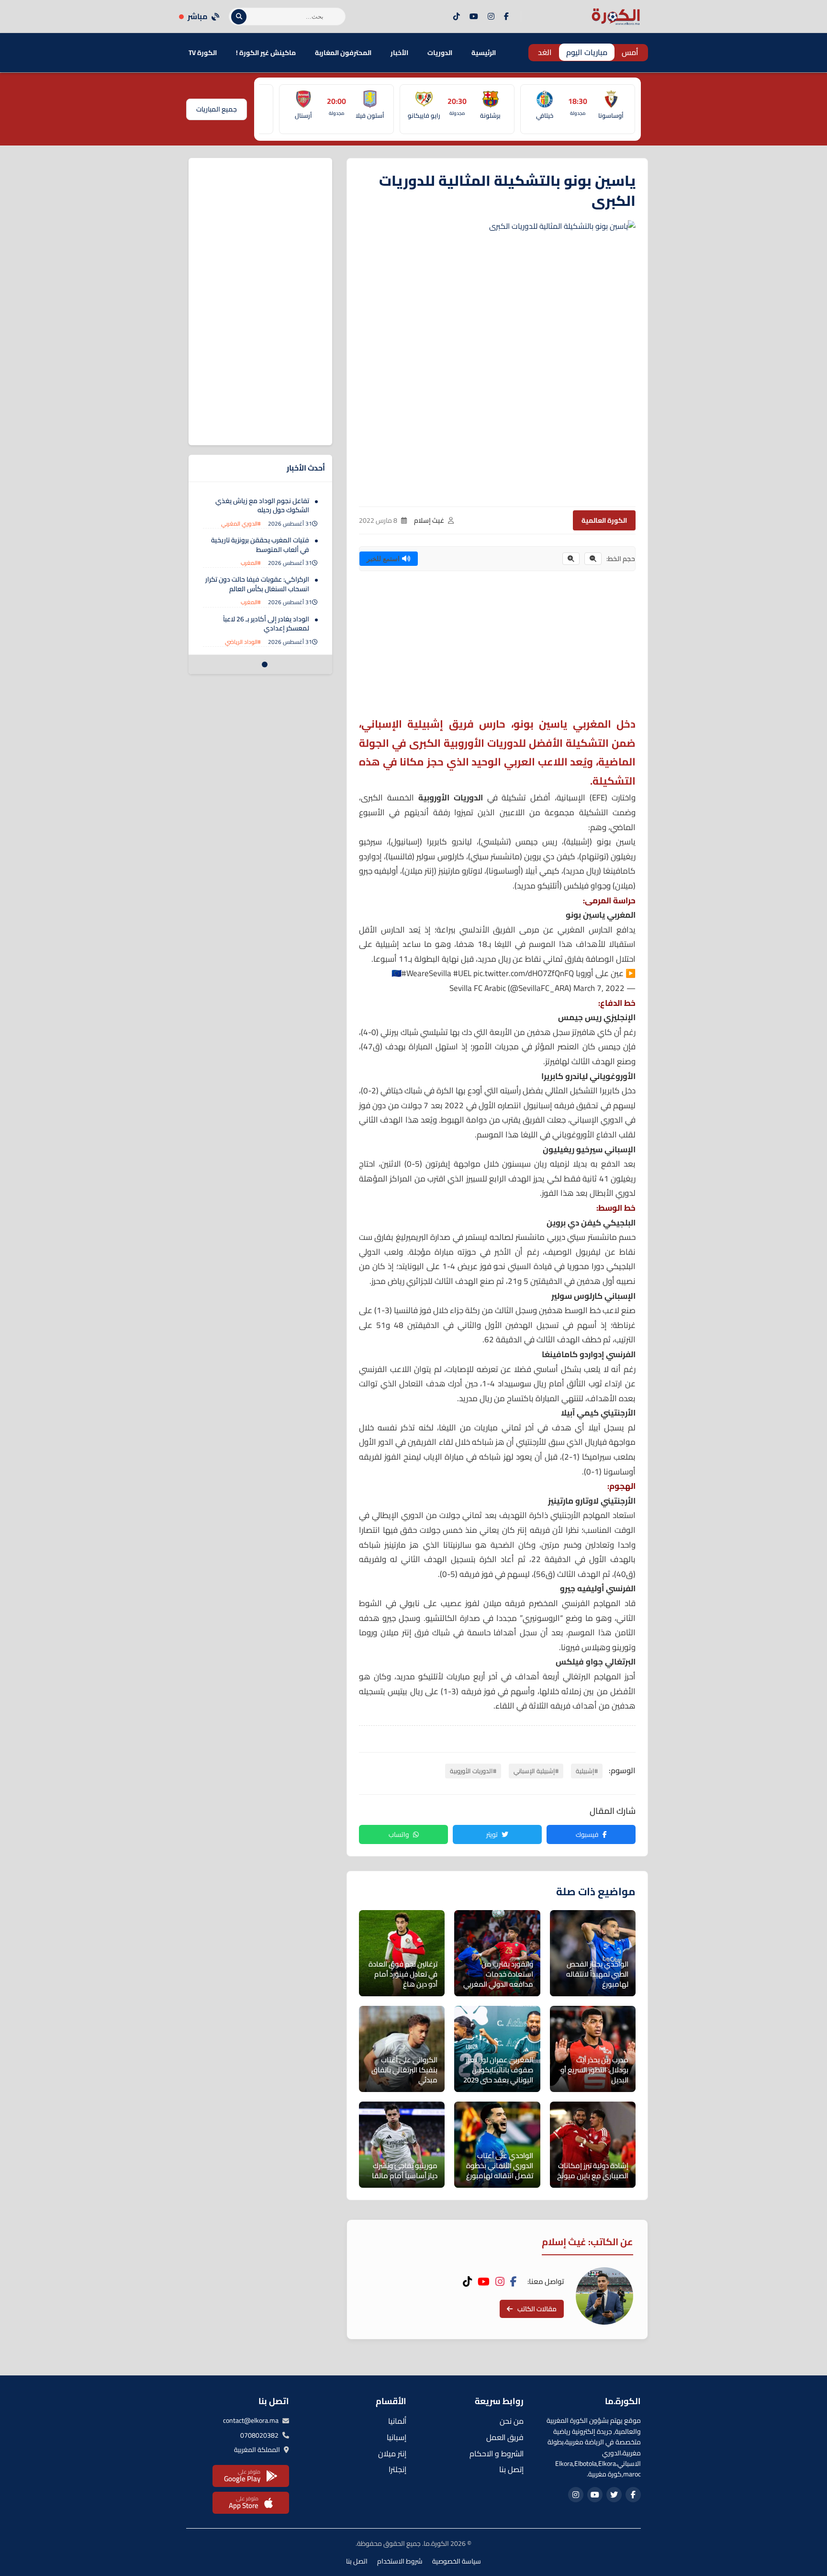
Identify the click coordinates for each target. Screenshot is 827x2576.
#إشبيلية (587, 1771)
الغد (545, 52)
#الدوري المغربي (241, 523)
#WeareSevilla (426, 973)
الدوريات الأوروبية (451, 798)
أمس (630, 52)
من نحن (512, 2421)
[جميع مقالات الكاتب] (604, 2296)
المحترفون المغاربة (343, 53)
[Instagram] (491, 17)
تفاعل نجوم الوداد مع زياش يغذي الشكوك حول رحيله (262, 506)
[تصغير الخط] (593, 559)
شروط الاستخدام (400, 2561)
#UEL (462, 973)
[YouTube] (474, 17)
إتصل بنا (511, 2469)
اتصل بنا (357, 2561)
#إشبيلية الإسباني (536, 1771)
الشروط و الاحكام (497, 2453)
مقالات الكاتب (537, 2309)
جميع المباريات (217, 109)
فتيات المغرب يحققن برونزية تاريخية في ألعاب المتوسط (260, 545)
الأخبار (399, 53)
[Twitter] (614, 2495)
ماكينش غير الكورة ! (266, 53)
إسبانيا (397, 2437)
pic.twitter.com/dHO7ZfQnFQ (524, 973)
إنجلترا (397, 2469)
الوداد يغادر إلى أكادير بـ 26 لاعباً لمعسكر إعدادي (266, 624)
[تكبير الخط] (571, 559)
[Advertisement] (497, 648)
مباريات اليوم (587, 52)
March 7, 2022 (599, 988)
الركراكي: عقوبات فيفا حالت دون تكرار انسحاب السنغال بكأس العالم (257, 585)
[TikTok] (457, 17)
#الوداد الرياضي (243, 642)
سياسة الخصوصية (457, 2561)
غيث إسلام (429, 520)
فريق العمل (505, 2437)
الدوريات (440, 53)
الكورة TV (203, 53)
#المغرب (251, 563)
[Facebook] (506, 17)
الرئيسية (484, 53)
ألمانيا (397, 2421)
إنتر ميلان (392, 2453)
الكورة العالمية (604, 520)
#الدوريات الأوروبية (473, 1771)
